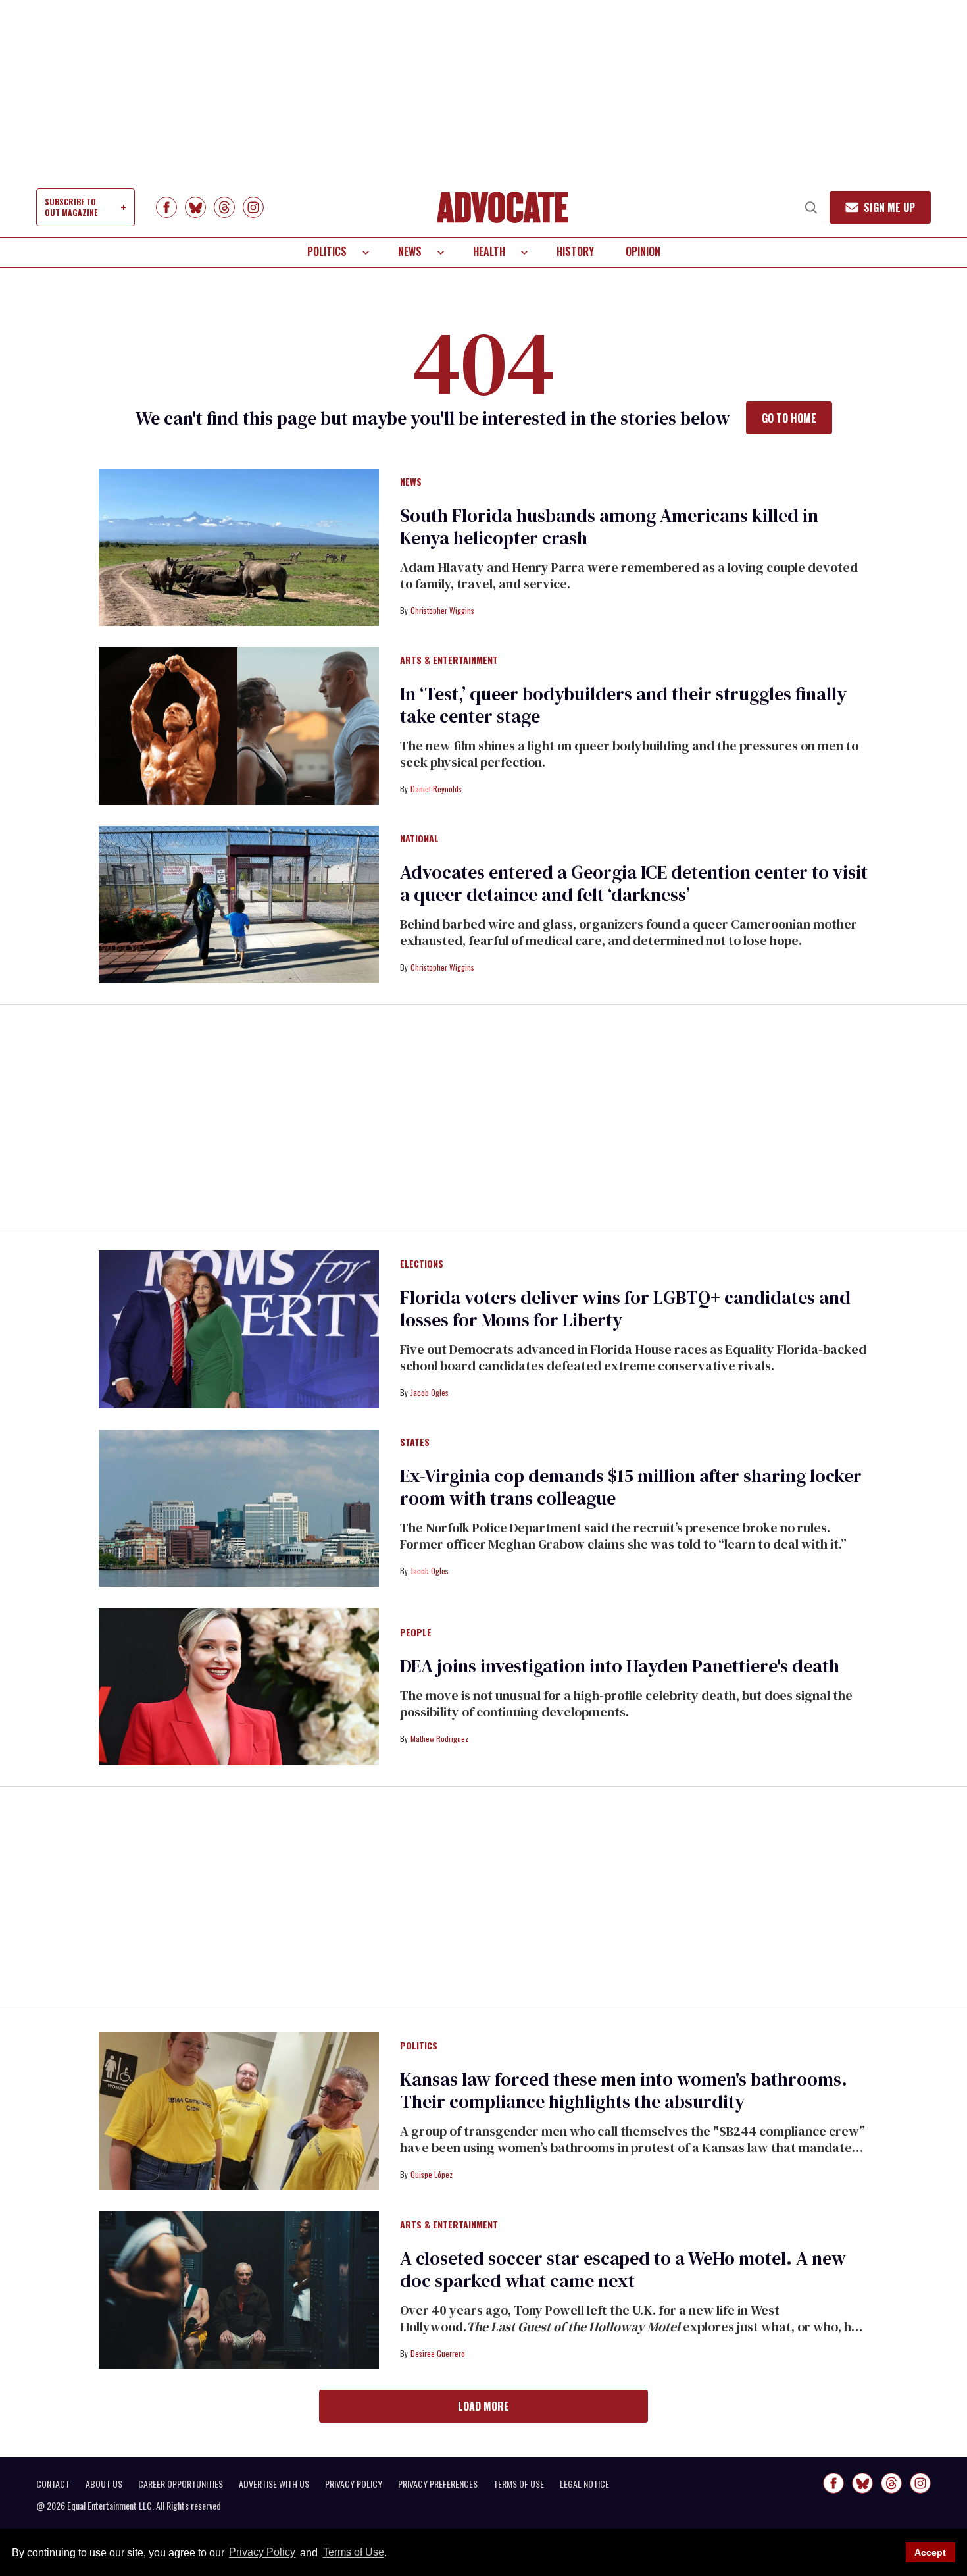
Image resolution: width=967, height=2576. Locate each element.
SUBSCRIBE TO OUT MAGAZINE (71, 207)
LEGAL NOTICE (584, 2484)
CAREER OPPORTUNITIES (181, 2484)
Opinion (643, 251)
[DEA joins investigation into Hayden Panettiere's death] (239, 1686)
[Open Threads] (224, 207)
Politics (327, 251)
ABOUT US (104, 2484)
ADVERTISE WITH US (274, 2484)
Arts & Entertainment (449, 661)
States (415, 1443)
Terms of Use (353, 2553)
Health (489, 251)
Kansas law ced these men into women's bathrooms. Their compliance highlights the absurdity (624, 2090)
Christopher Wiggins (442, 610)
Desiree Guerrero (438, 2353)
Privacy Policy (262, 2553)
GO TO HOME (789, 418)
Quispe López (432, 2174)
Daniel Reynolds (436, 789)
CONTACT (53, 2484)
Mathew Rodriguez (439, 1739)
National (419, 839)
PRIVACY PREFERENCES (438, 2484)
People (416, 1633)
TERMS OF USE (519, 2484)
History (575, 251)
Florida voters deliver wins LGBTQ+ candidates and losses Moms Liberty (625, 1308)
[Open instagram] (253, 207)
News (410, 251)
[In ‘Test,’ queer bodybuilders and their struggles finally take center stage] (239, 725)
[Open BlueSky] (195, 207)
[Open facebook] (166, 207)
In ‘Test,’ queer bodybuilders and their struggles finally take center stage (623, 705)
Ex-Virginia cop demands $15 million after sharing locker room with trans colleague (631, 1487)
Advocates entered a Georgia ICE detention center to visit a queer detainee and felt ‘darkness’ (634, 883)
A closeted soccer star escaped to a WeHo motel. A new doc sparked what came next (623, 2269)
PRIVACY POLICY (354, 2484)
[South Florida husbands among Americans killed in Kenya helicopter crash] (239, 546)
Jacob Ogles (430, 1392)
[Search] (811, 207)
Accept (930, 2552)
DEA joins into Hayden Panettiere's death (620, 1666)
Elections (422, 1264)
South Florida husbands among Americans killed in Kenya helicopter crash (609, 527)
